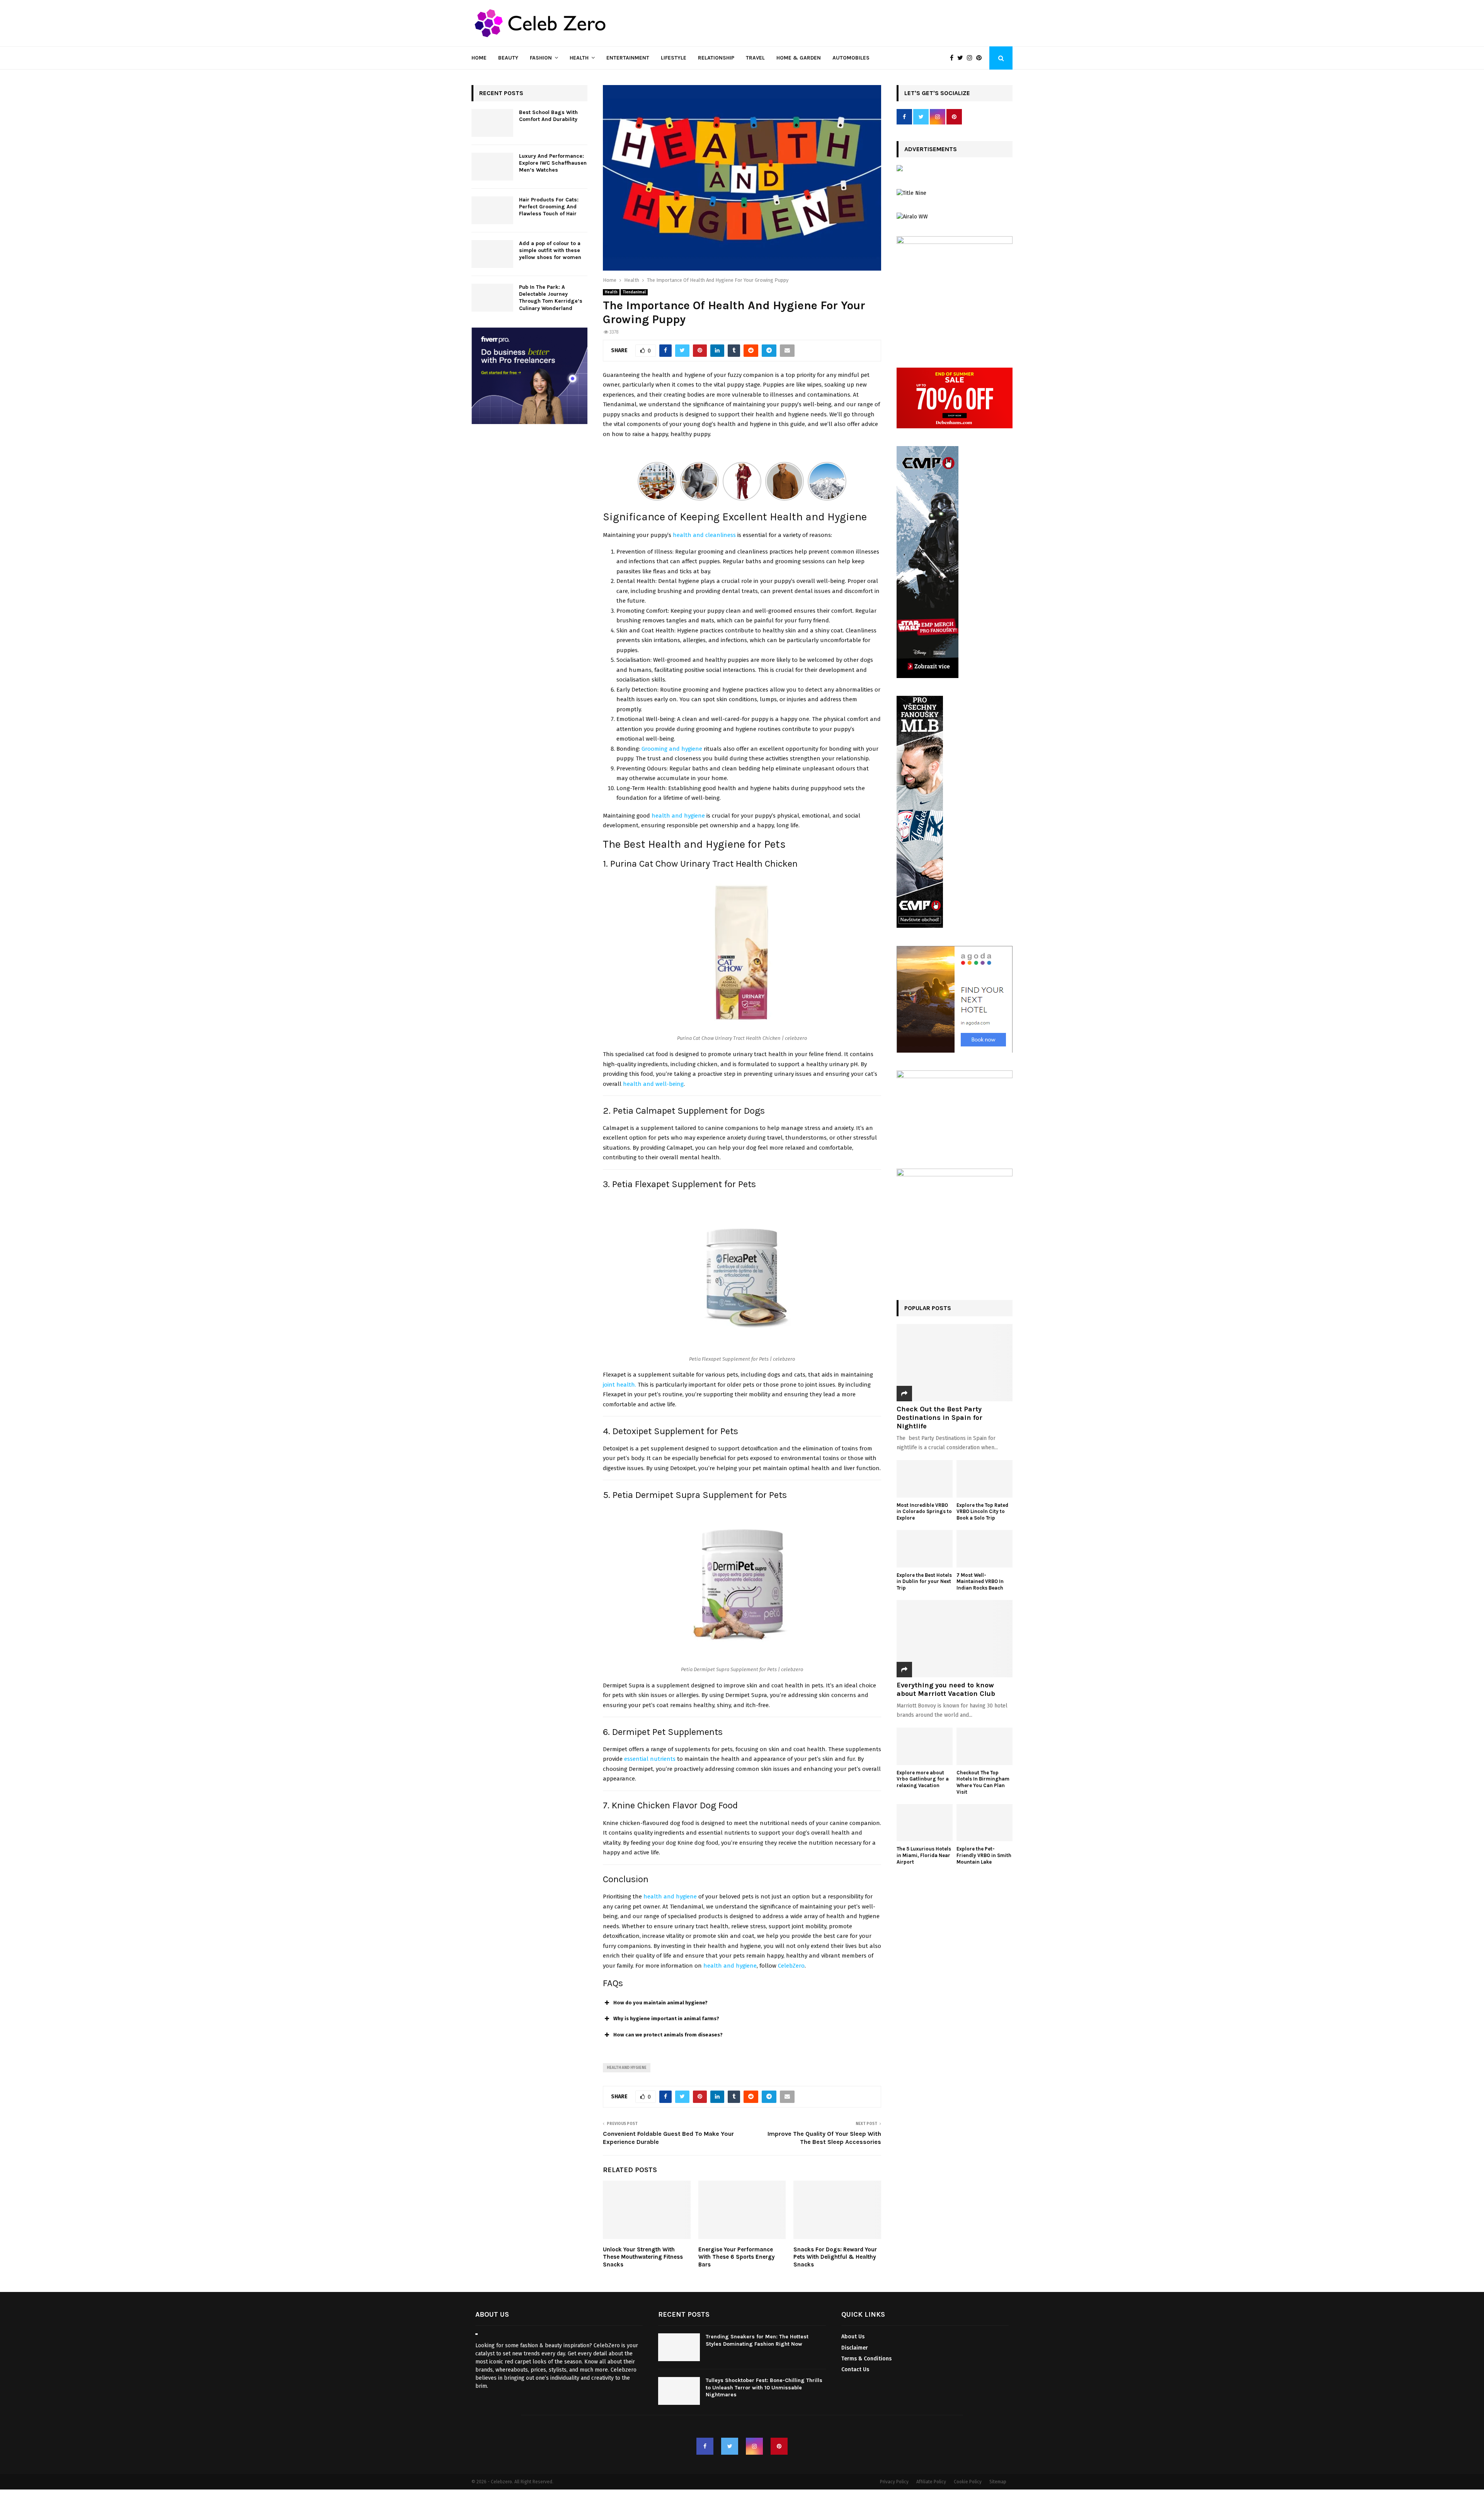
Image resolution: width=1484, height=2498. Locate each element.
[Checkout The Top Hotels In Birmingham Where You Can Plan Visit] (985, 1746)
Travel (755, 58)
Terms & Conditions (866, 2359)
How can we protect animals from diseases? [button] (668, 2035)
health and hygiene (730, 1966)
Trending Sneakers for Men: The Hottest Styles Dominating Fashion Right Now (757, 2340)
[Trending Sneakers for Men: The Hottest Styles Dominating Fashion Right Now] (679, 2348)
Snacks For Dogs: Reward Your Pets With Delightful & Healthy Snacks (835, 2257)
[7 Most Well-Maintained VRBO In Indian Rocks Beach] (985, 1549)
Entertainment (628, 58)
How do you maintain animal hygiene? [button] (660, 2003)
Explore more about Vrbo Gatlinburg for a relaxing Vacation (923, 1779)
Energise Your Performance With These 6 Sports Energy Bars (737, 2257)
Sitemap (998, 2482)
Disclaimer (855, 2348)
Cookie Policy (968, 2482)
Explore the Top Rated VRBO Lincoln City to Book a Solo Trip (982, 1512)
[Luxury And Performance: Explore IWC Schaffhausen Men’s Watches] (492, 167)
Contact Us (855, 2369)
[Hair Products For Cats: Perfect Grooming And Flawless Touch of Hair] (492, 210)
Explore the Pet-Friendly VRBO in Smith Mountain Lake (984, 1855)
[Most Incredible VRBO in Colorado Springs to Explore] (925, 1479)
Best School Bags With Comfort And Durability (549, 116)
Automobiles (851, 58)
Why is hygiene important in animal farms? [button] (666, 2018)
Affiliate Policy (931, 2482)
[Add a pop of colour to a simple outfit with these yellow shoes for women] (492, 254)
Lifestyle (674, 58)
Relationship (716, 58)
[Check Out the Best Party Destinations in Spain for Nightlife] (955, 1363)
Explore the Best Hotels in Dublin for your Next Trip (924, 1582)
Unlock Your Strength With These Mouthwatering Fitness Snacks (643, 2257)
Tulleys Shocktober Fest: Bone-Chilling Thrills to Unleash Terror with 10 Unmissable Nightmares (764, 2388)
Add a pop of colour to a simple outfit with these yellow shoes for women (550, 250)
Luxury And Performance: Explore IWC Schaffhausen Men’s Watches (553, 163)
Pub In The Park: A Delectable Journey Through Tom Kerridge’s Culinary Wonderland (551, 298)
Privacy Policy (894, 2482)
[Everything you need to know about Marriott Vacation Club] (955, 1639)
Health (579, 58)
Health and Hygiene (627, 2068)
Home (479, 58)
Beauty (508, 58)
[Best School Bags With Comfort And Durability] (492, 123)
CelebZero (791, 1966)
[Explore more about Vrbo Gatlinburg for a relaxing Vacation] (925, 1746)
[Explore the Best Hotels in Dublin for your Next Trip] (925, 1549)
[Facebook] (954, 58)
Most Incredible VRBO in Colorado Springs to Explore (924, 1512)
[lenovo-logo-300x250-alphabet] (900, 170)
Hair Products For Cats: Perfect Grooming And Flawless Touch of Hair (549, 207)
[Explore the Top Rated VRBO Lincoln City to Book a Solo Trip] (985, 1479)
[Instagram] (972, 58)
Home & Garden (799, 58)
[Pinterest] (981, 58)
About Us (853, 2337)
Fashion (541, 58)
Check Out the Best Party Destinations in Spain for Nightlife (939, 1417)
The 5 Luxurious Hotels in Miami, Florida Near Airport (924, 1855)
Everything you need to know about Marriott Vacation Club (946, 1689)
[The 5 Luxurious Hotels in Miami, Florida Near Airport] (925, 1823)
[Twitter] (962, 58)
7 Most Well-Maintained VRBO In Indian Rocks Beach (980, 1582)
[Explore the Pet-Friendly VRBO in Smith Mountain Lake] (985, 1823)
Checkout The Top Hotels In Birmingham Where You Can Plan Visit (983, 1782)
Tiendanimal (634, 292)
